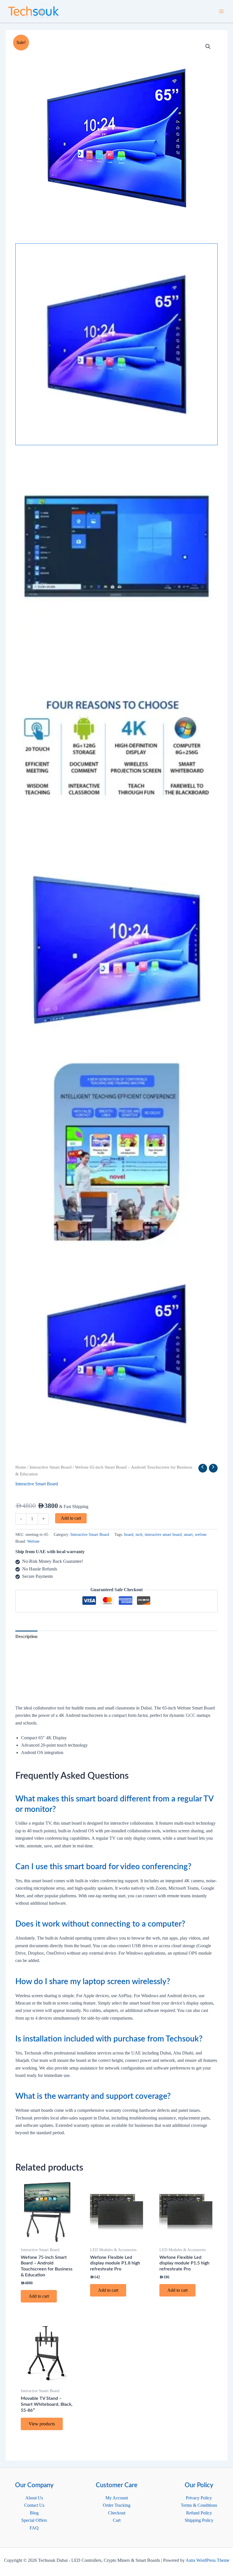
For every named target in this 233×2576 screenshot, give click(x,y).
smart (188, 1534)
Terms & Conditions (199, 2505)
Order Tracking (117, 2505)
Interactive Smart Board (51, 1467)
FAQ (34, 2528)
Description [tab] (26, 1636)
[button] (208, 47)
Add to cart (71, 1518)
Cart (117, 2520)
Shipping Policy (199, 2520)
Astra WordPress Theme (207, 2560)
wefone (201, 1534)
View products (42, 2424)
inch (139, 1534)
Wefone (33, 1541)
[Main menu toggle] (221, 11)
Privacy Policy (199, 2498)
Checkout (117, 2513)
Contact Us (34, 2505)
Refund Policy (199, 2513)
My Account (117, 2498)
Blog (34, 2513)
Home (21, 1467)
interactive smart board (163, 1534)
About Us (34, 2498)
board (129, 1534)
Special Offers (34, 2520)
